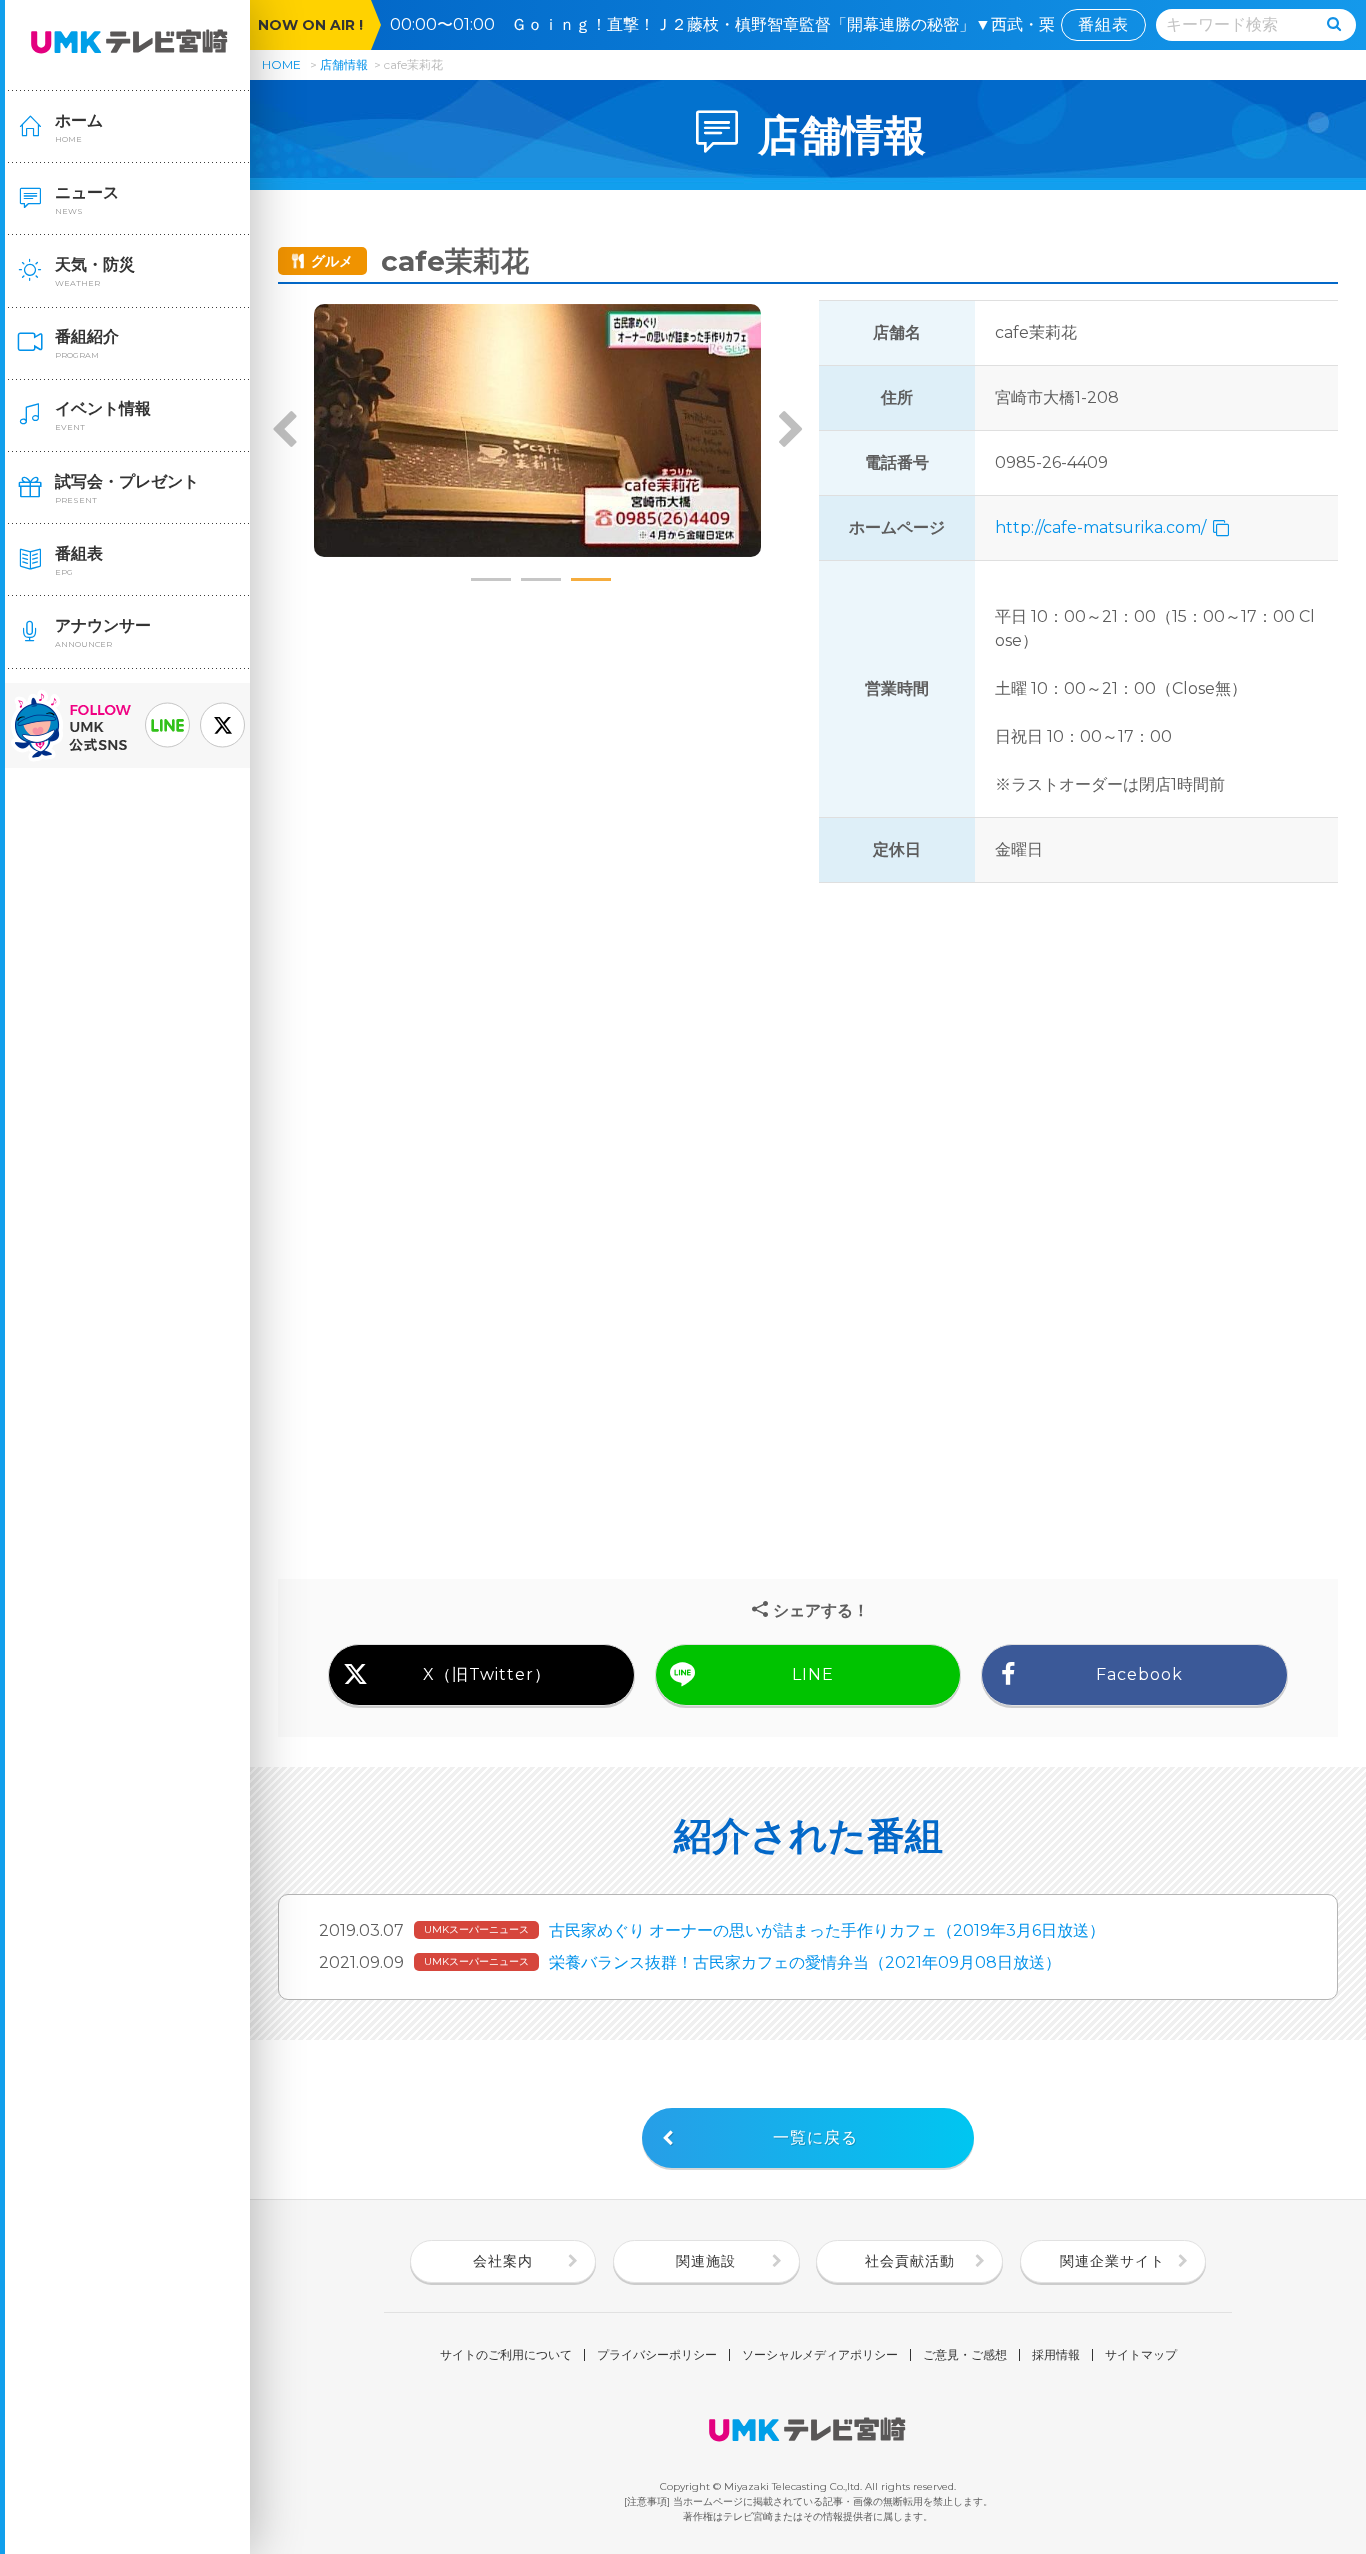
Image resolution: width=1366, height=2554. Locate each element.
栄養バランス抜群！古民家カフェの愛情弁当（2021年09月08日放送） (805, 1962)
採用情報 (1056, 2355)
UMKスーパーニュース (476, 1929)
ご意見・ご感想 (965, 2355)
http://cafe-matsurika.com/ (1102, 527)
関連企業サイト (1112, 2261)
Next (790, 431)
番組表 (1103, 24)
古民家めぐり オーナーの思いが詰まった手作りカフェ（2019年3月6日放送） (827, 1930)
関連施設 (706, 2261)
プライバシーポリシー (657, 2355)
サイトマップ (1141, 2355)
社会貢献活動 (910, 2261)
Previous (285, 431)
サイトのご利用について (506, 2355)
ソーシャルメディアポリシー (820, 2355)
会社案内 (503, 2261)
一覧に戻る (815, 2137)
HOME (281, 64)
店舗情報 (344, 64)
